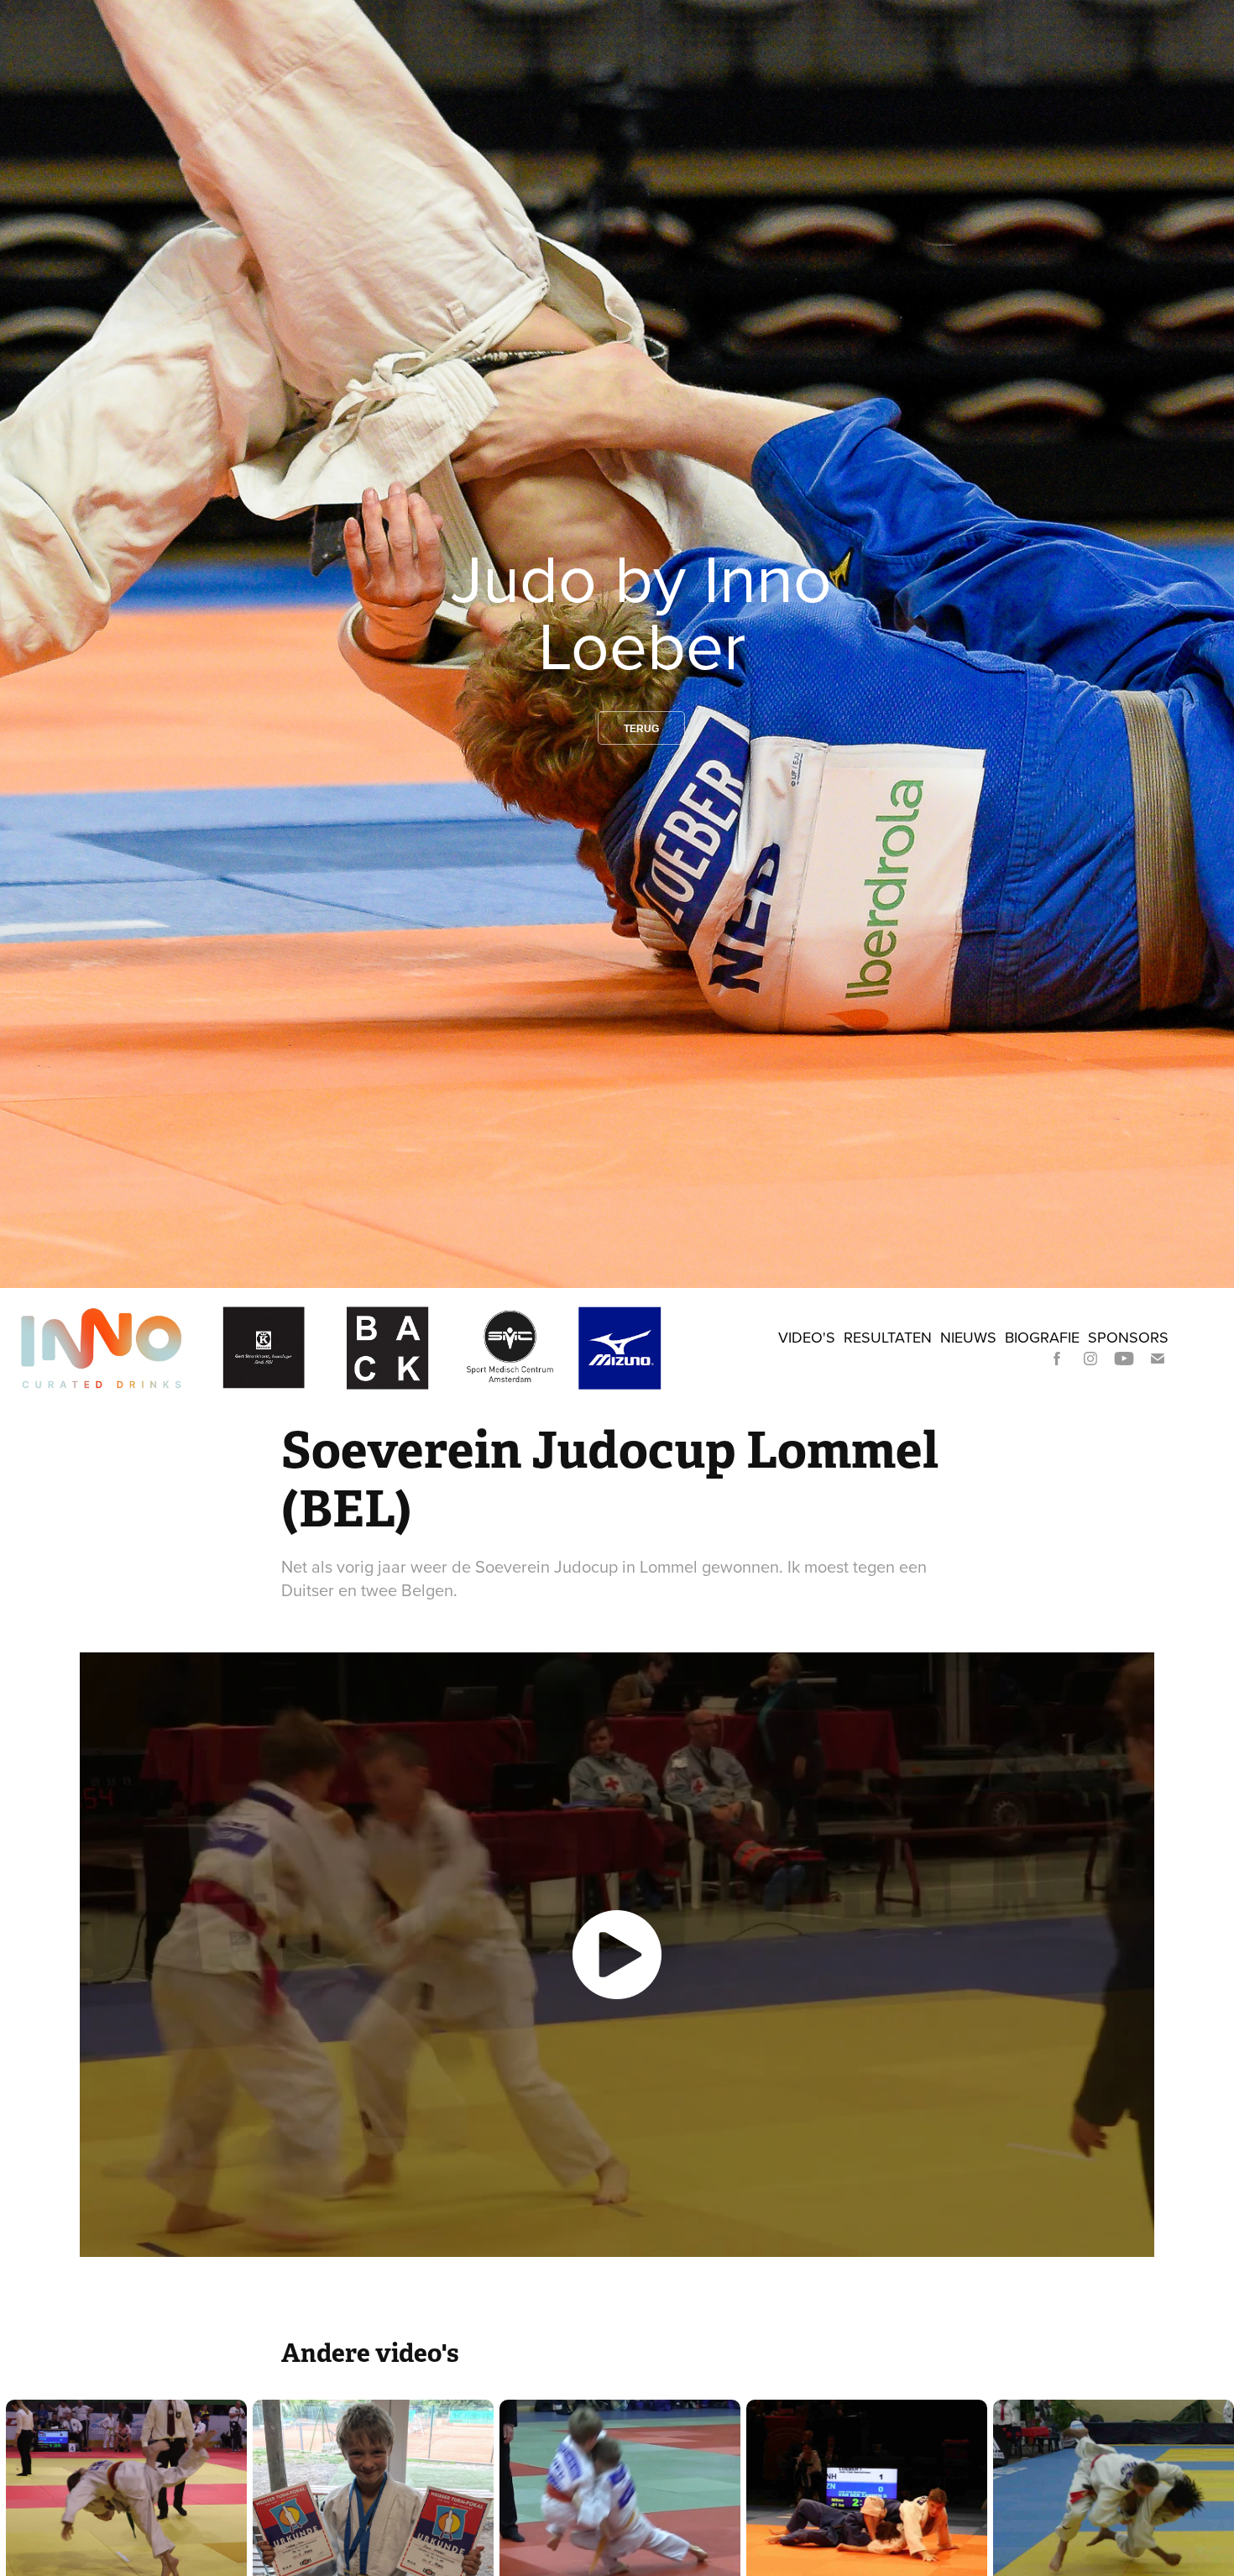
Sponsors (1128, 1337)
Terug (641, 729)
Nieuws (968, 1337)
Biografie (1042, 1337)
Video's (807, 1337)
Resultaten (888, 1337)
